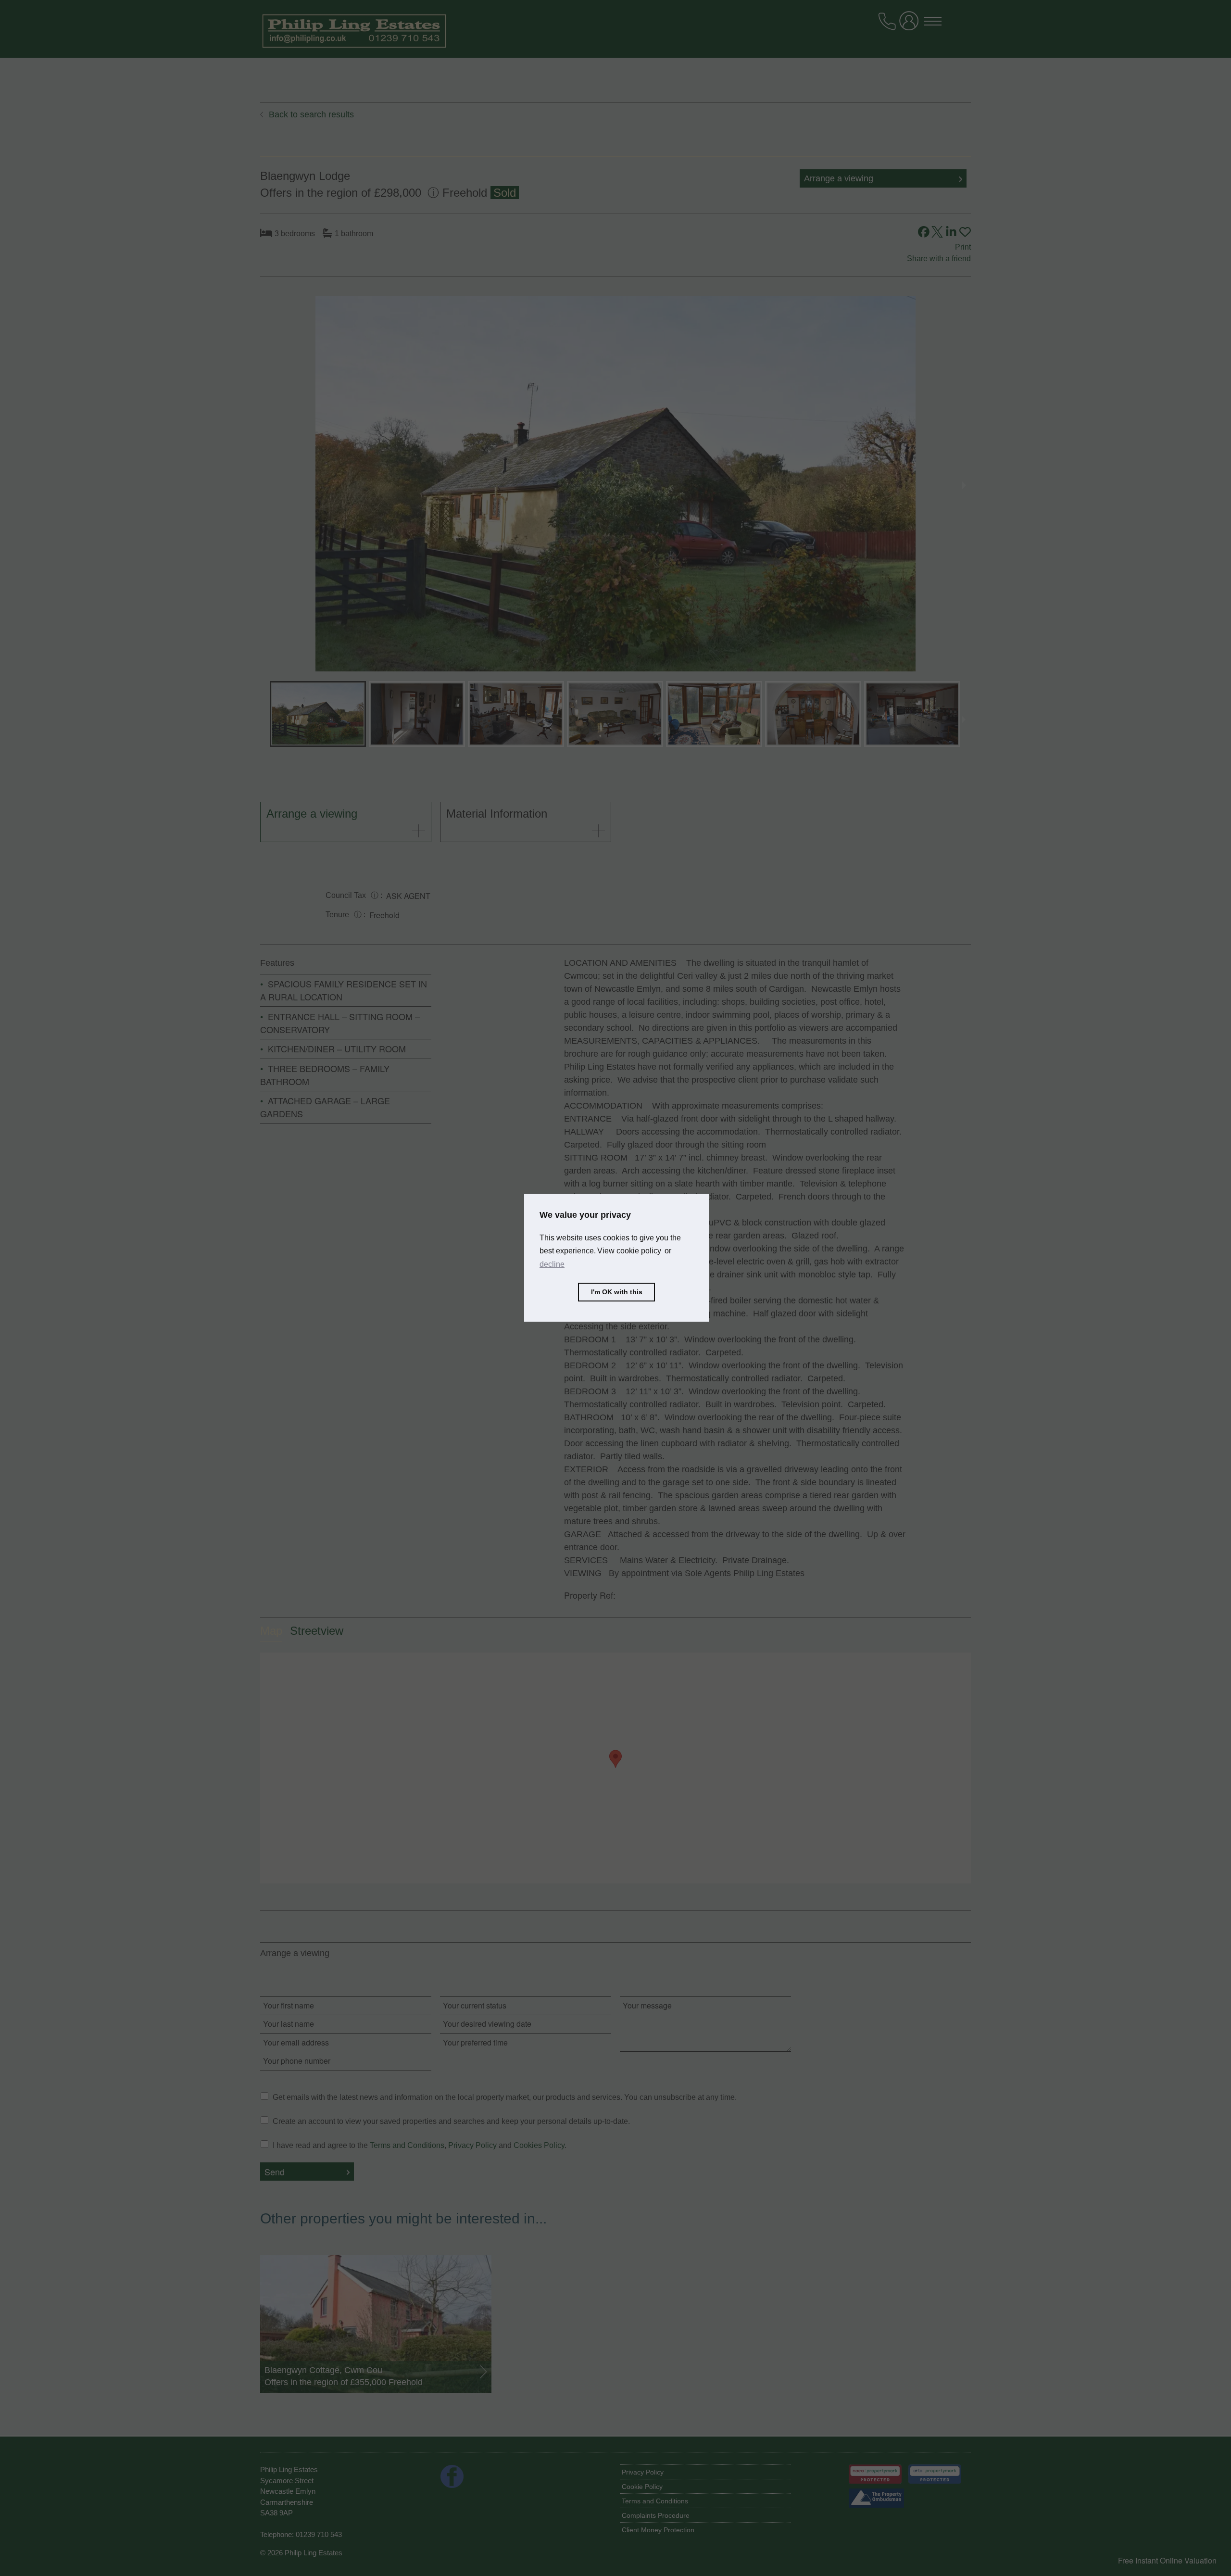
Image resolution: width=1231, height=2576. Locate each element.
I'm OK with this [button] (617, 1292)
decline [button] (552, 1264)
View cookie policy (629, 1251)
